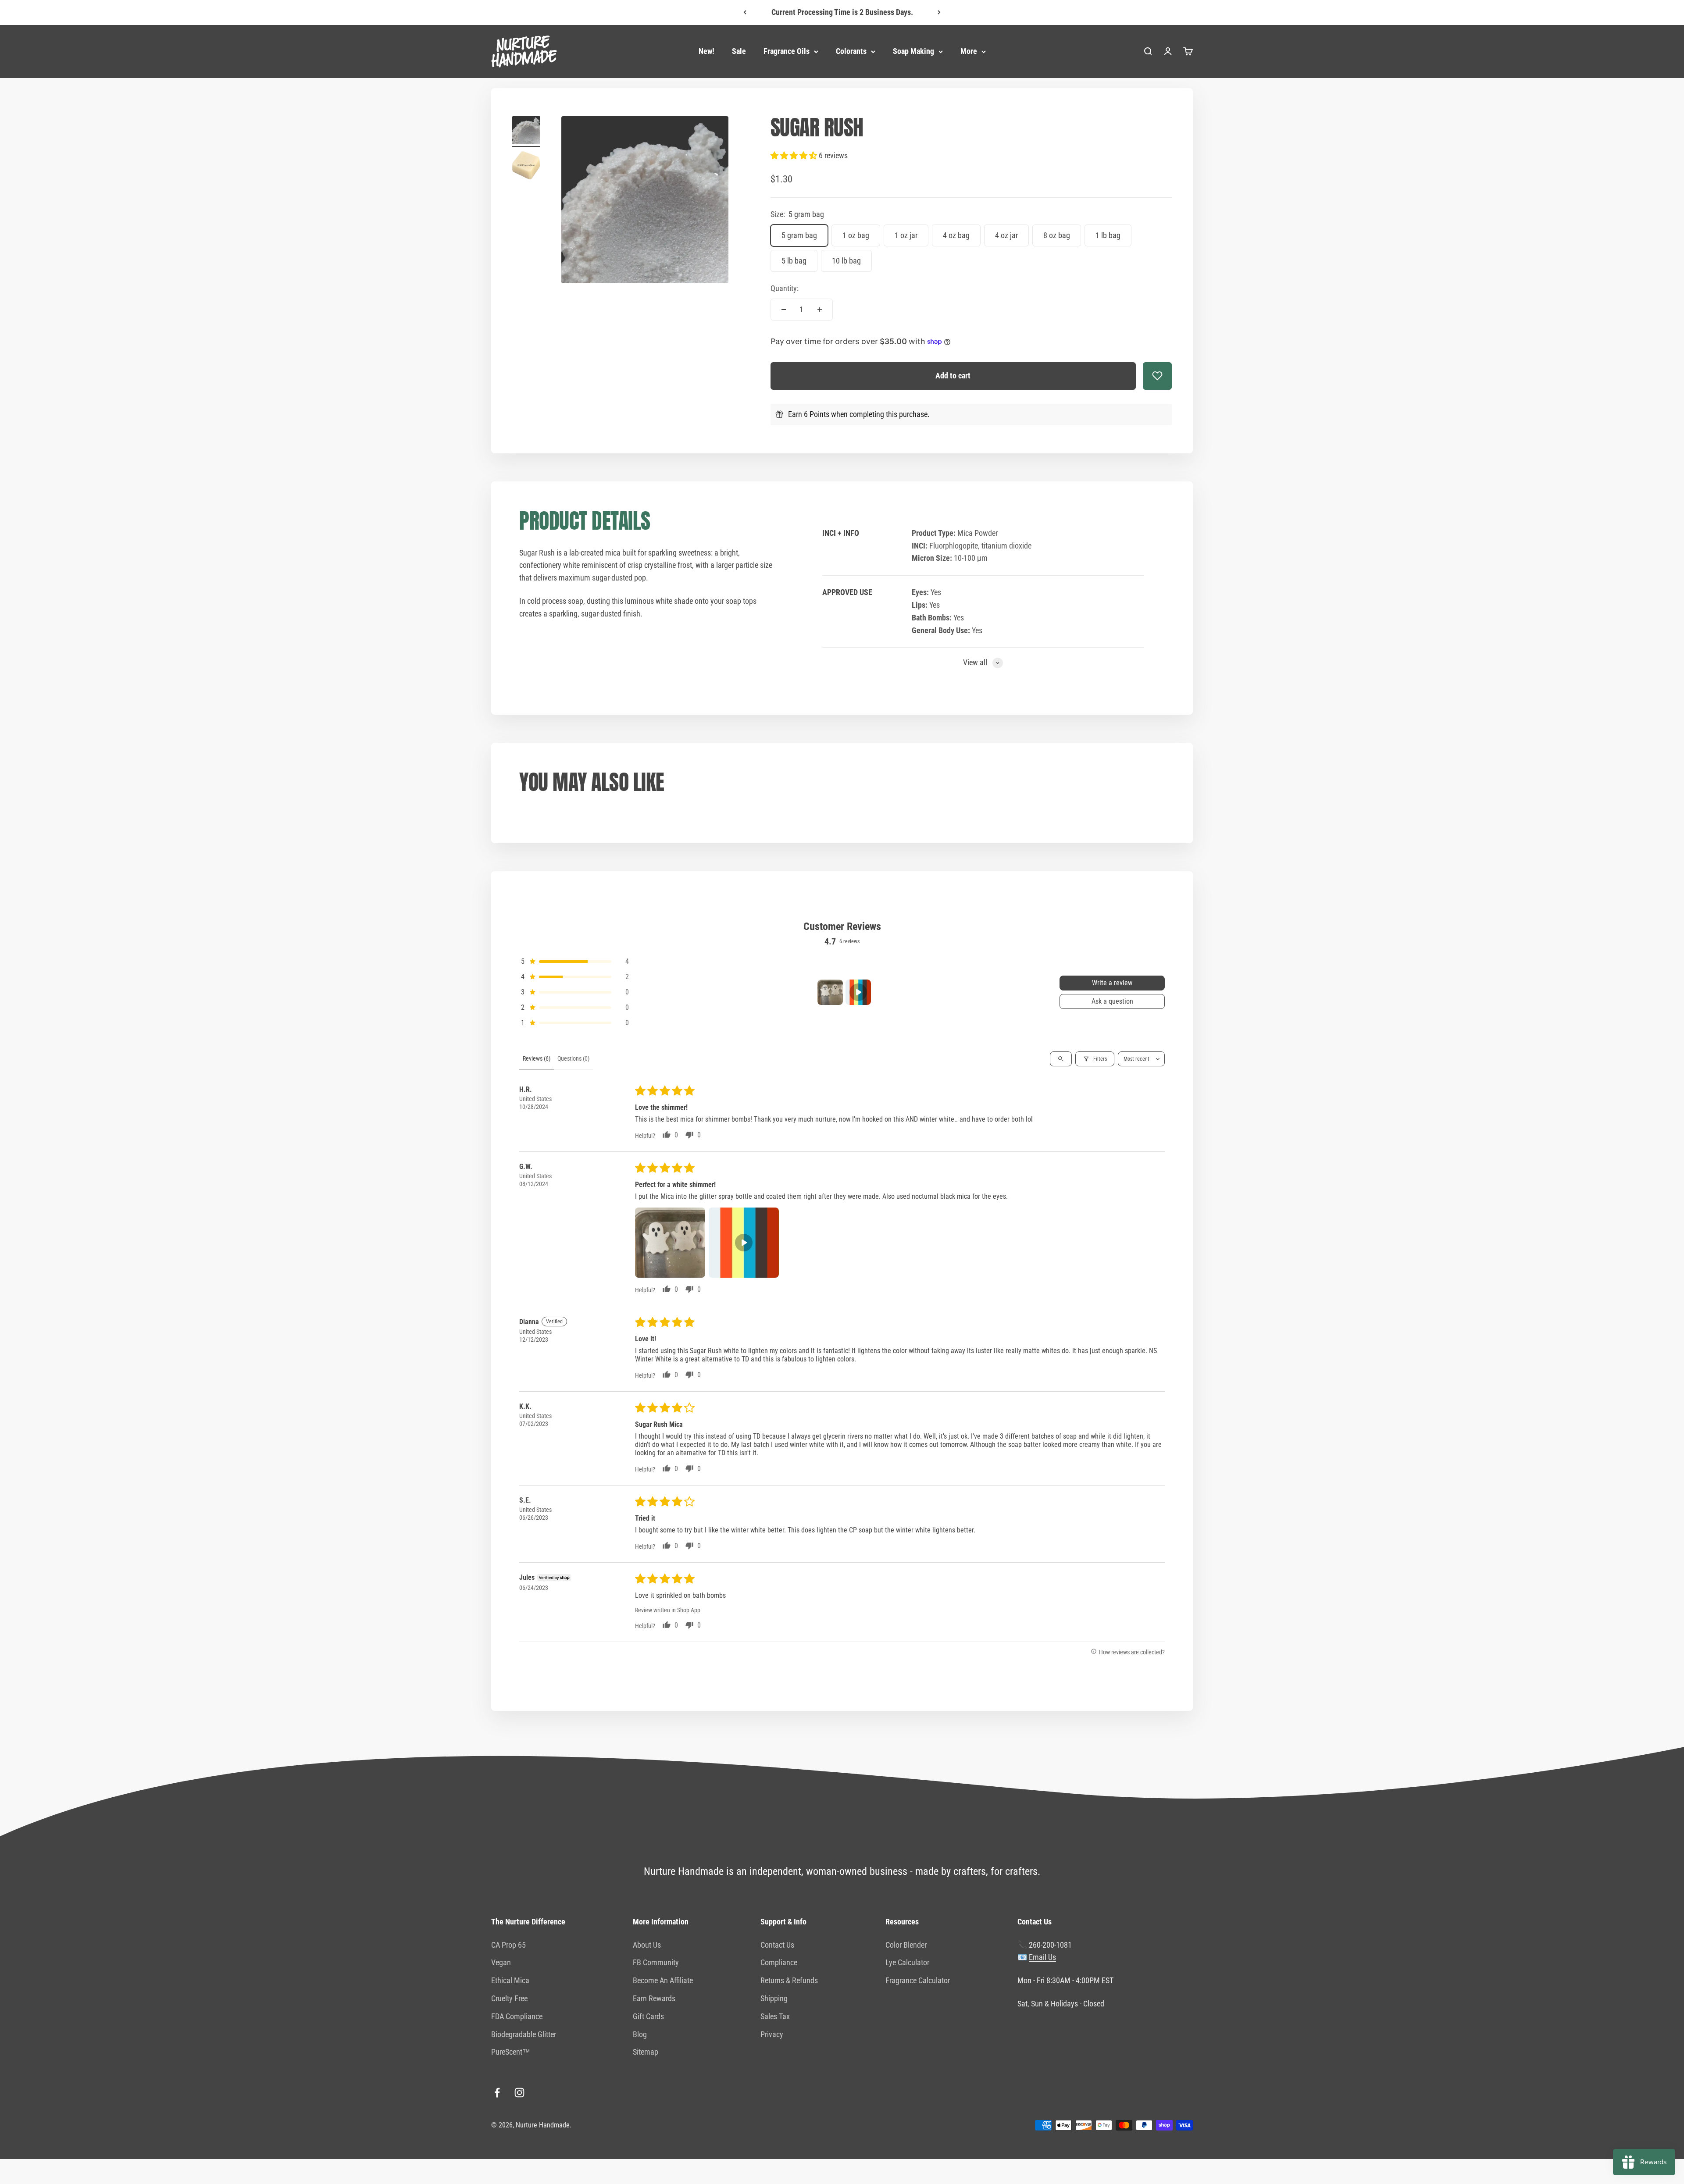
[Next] (939, 12)
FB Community (656, 1962)
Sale (739, 51)
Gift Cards (648, 2016)
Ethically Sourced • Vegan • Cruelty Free (842, 12)
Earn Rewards (654, 1998)
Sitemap (646, 2052)
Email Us (1042, 1957)
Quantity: (785, 288)
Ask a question (1112, 1001)
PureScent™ (511, 2052)
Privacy (772, 2034)
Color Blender (906, 1945)
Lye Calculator (907, 1962)
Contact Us (777, 1945)
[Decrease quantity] (784, 310)
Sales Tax (775, 2016)
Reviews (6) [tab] (537, 1058)
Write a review (1112, 983)
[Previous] (745, 12)
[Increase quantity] (820, 310)
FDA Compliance (517, 2016)
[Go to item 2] (526, 167)
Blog (640, 2034)
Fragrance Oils (787, 51)
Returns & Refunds (789, 1980)
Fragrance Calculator (918, 1980)
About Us (647, 1945)
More (969, 51)
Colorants (851, 51)
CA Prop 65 (508, 1945)
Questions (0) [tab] (573, 1058)
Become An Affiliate (663, 1980)
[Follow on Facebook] (497, 2093)
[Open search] (1061, 1059)
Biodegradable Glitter (524, 2034)
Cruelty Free (509, 1998)
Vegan (501, 1962)
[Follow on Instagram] (519, 2093)
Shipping (774, 1998)
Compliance (779, 1962)
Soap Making (913, 51)
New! (706, 51)
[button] (795, 155)
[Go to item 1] (526, 132)
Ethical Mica (510, 1980)
